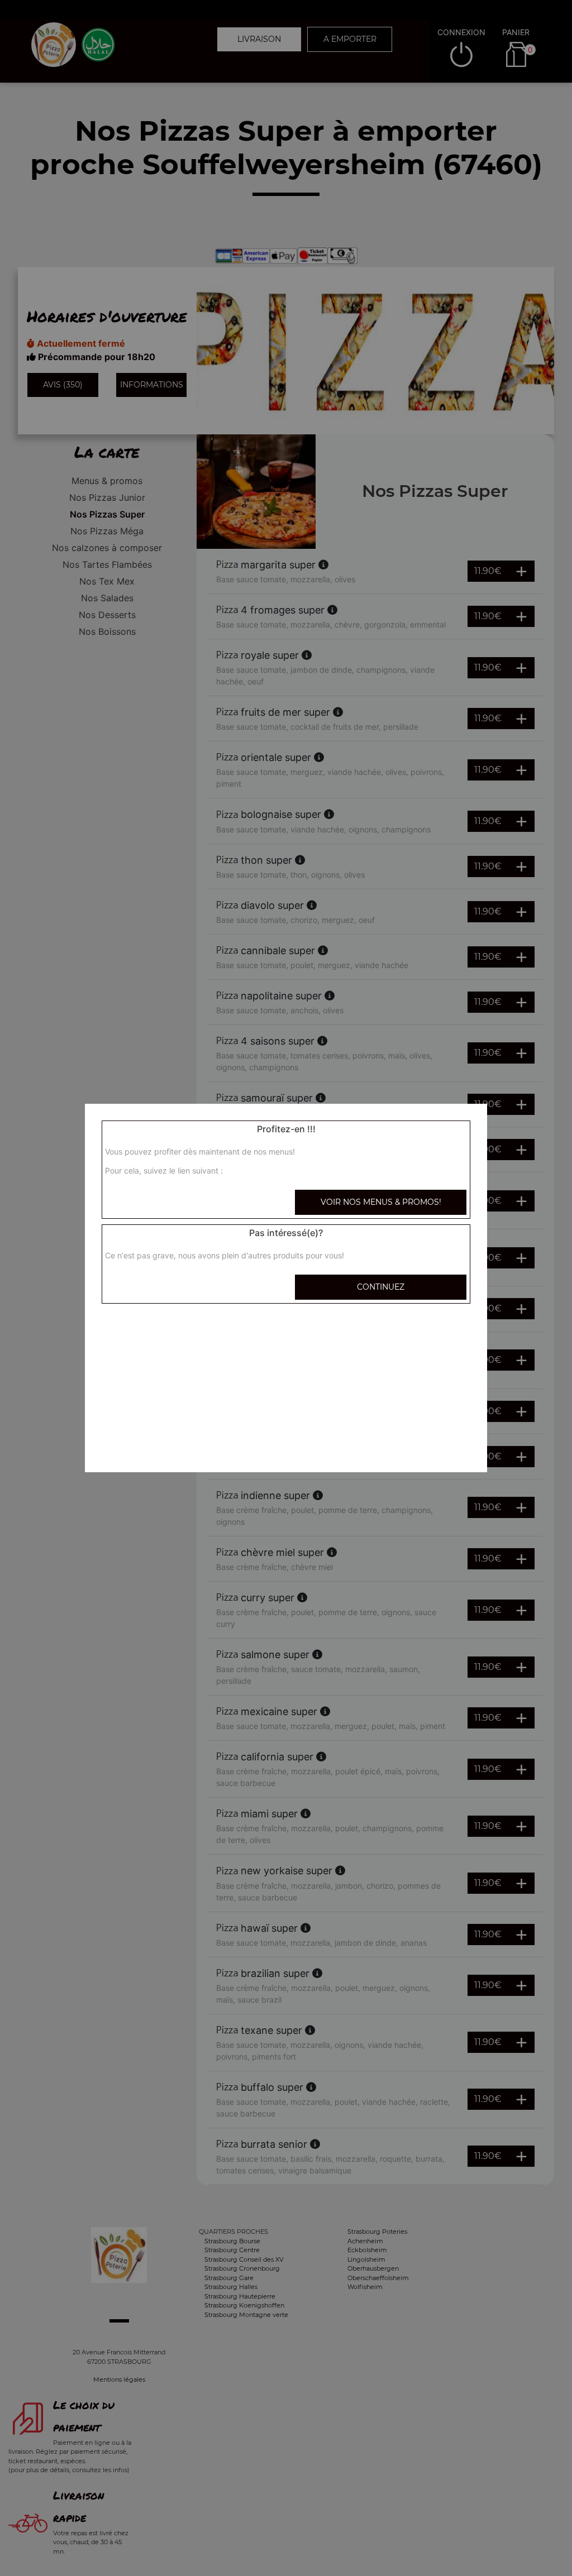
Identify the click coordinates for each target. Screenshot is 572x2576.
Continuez (381, 1287)
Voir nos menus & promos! (381, 1202)
